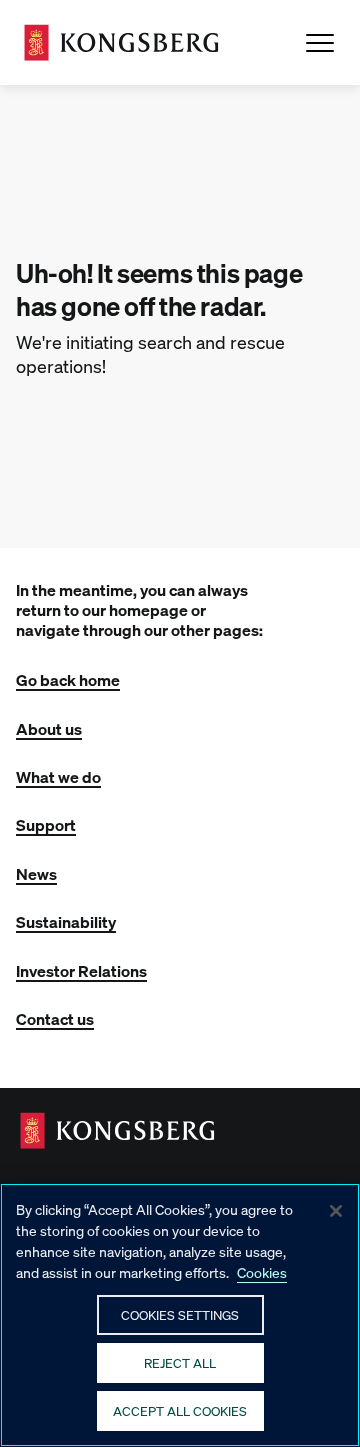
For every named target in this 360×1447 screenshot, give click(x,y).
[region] (180, 1315)
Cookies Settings (180, 1314)
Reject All (180, 1362)
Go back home (68, 679)
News (36, 873)
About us (49, 728)
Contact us (55, 1018)
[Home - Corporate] (121, 42)
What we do (58, 776)
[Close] (336, 1211)
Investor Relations (81, 970)
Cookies (262, 1272)
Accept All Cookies (180, 1410)
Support (46, 824)
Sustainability (66, 921)
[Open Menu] (320, 43)
